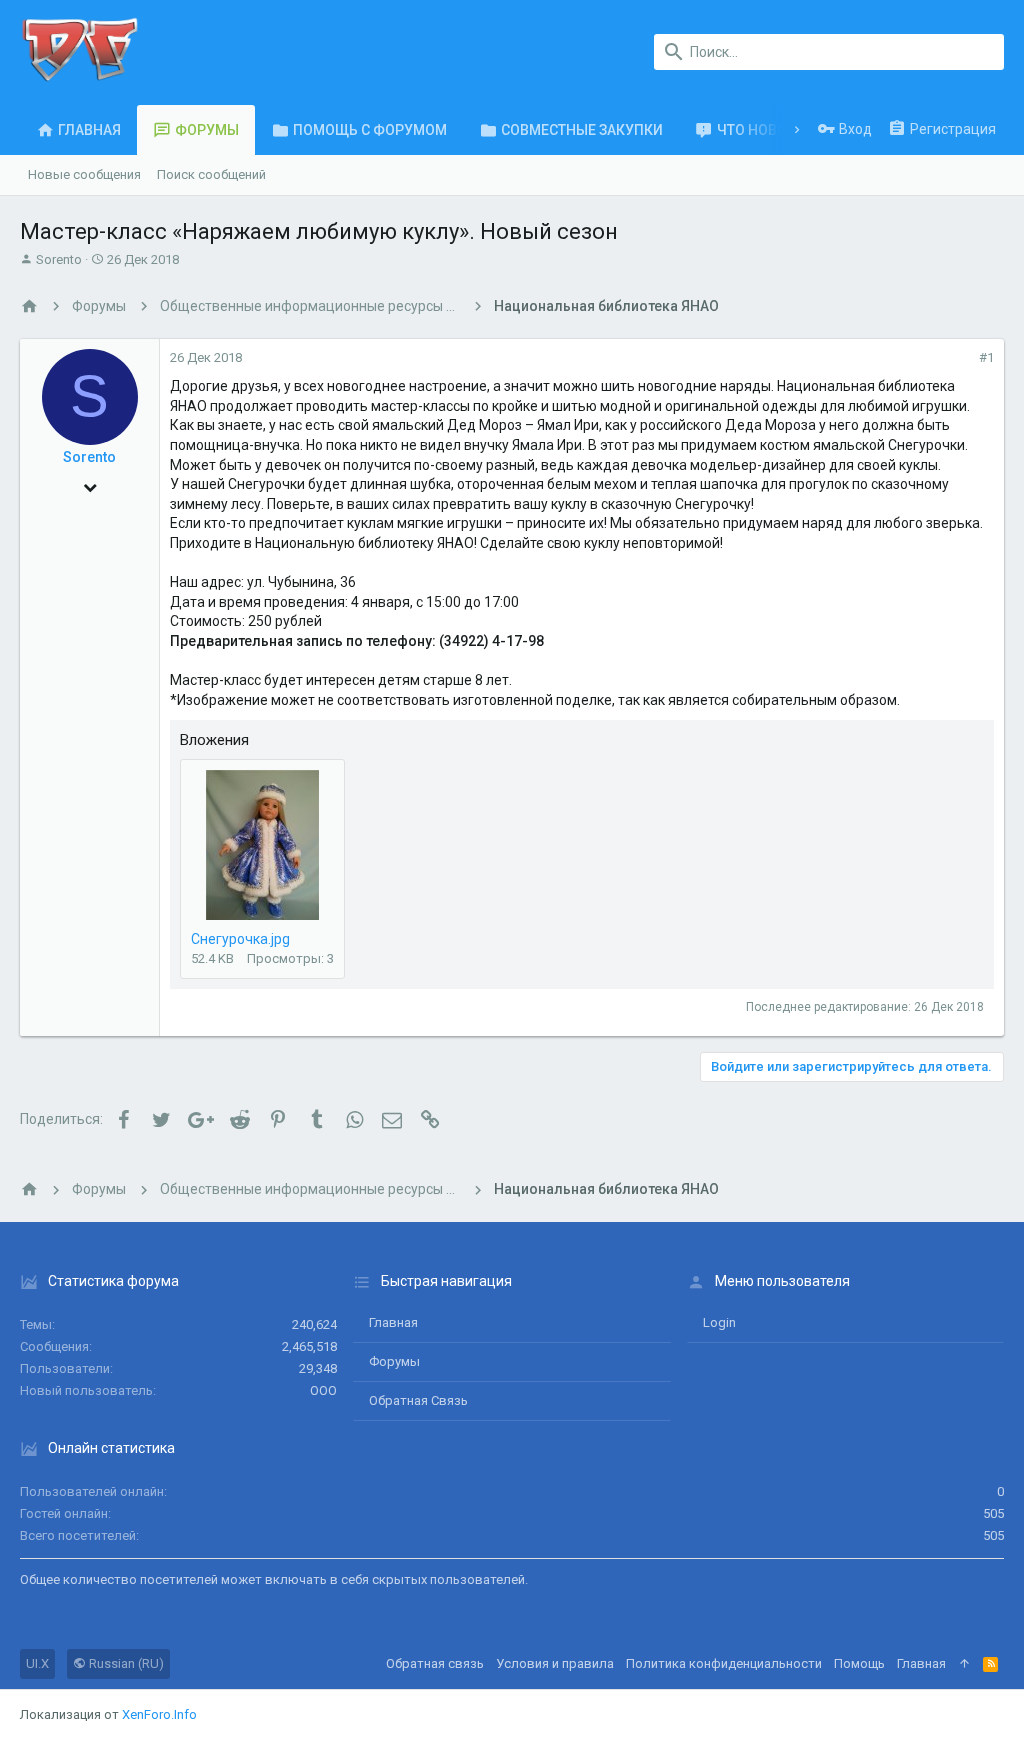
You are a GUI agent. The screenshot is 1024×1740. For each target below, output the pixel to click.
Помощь (859, 1663)
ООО (323, 1390)
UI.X (37, 1663)
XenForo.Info (159, 1714)
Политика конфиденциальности (724, 1663)
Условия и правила (555, 1663)
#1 (986, 357)
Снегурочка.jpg (240, 939)
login (719, 1322)
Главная (393, 1322)
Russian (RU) (125, 1663)
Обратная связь (418, 1400)
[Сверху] (964, 1664)
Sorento (59, 259)
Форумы (394, 1361)
